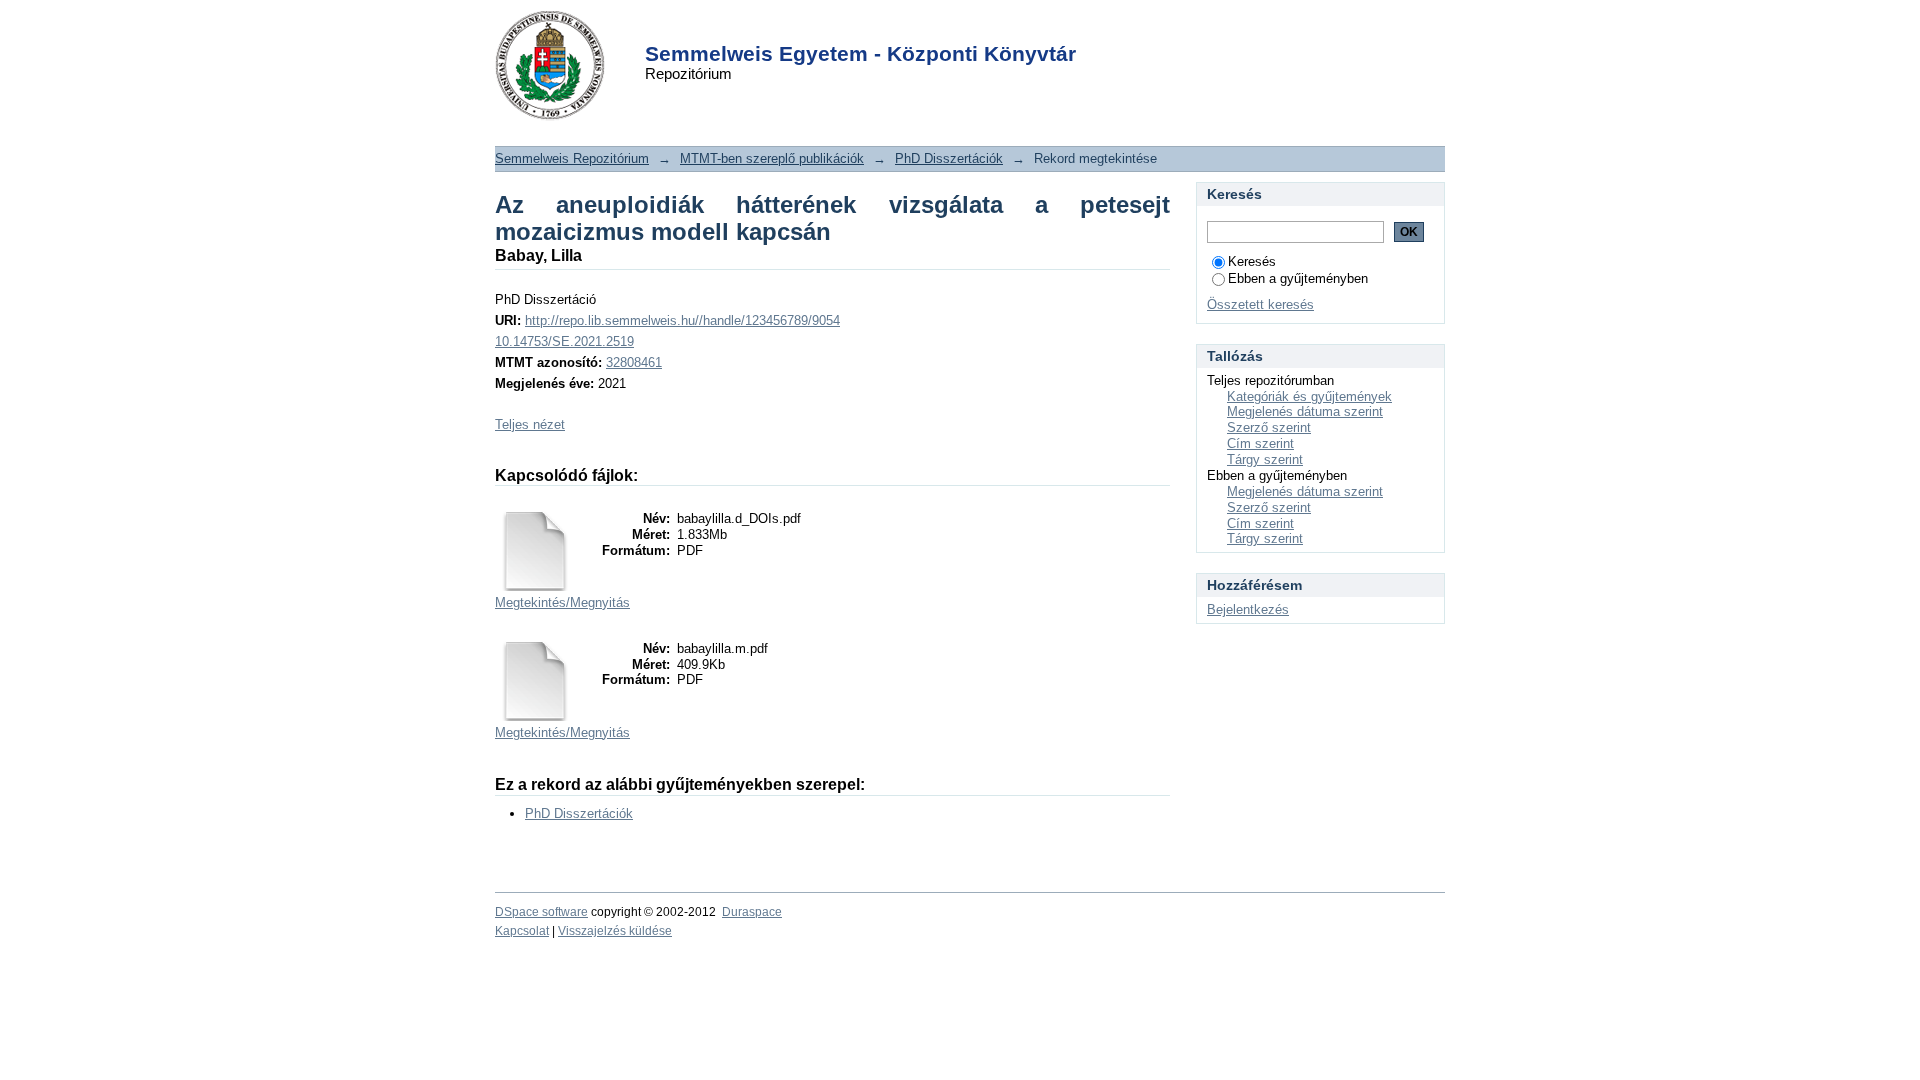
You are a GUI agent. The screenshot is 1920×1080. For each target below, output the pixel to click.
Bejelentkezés (1248, 609)
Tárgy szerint (1265, 459)
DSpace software (541, 912)
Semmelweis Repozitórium (572, 158)
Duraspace (752, 912)
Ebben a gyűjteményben (1298, 278)
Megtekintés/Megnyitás (562, 602)
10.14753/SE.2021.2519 (564, 341)
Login (924, 28)
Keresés (1252, 261)
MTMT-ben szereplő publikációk (772, 158)
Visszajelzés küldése (615, 931)
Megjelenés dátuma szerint (1305, 411)
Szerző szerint (1269, 427)
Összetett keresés (1260, 304)
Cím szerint (1260, 443)
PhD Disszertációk (949, 158)
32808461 (634, 362)
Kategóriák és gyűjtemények (1309, 396)
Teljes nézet (530, 424)
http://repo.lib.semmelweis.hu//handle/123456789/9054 (682, 320)
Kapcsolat (522, 931)
